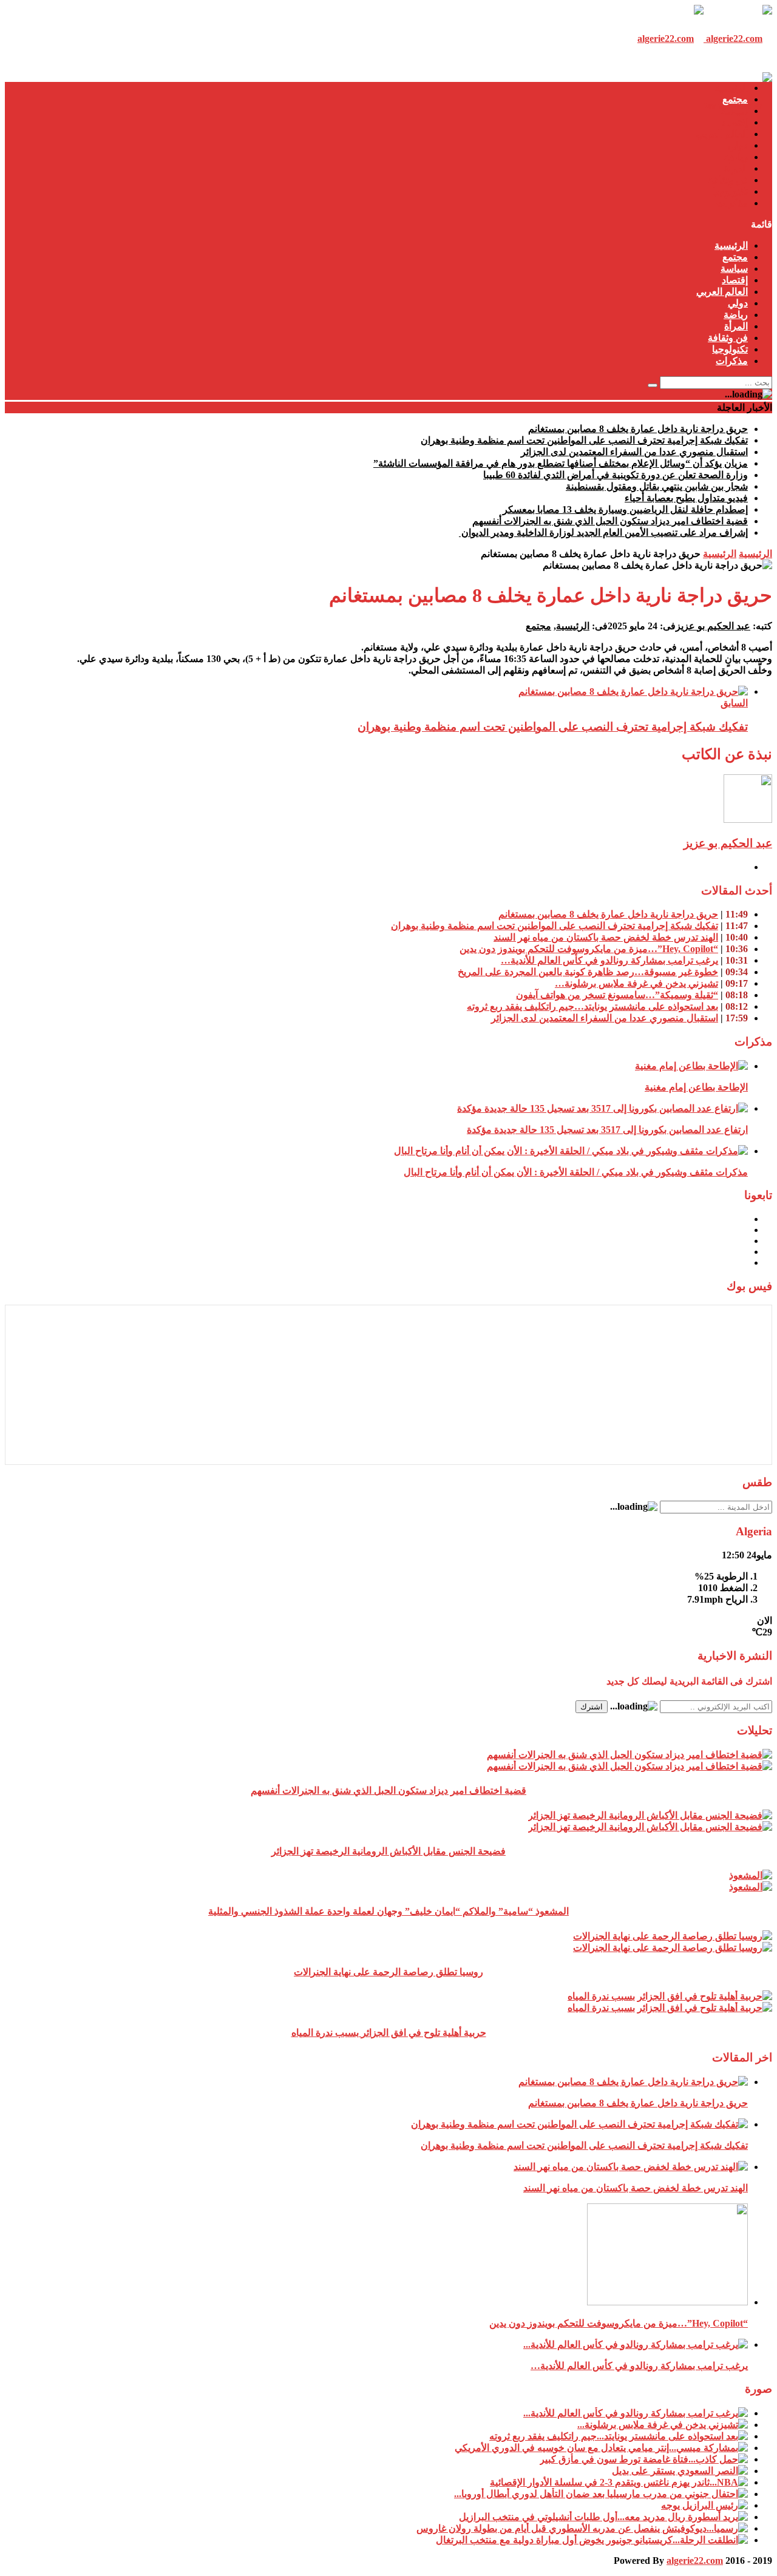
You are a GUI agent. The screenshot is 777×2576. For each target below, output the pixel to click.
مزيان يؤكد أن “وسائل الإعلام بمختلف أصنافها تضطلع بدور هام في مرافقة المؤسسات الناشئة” (561, 463)
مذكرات (732, 203)
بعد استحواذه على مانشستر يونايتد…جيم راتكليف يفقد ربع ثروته (592, 1006)
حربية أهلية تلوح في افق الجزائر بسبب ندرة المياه (389, 2033)
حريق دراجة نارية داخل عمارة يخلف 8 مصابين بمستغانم (638, 429)
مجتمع (735, 99)
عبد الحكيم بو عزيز (713, 626)
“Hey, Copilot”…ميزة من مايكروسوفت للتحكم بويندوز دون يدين (589, 949)
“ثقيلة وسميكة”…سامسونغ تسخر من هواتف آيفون (617, 995)
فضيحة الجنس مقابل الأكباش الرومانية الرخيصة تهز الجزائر (388, 1851)
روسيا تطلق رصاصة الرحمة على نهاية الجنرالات (388, 1972)
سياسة (734, 111)
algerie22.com (695, 2561)
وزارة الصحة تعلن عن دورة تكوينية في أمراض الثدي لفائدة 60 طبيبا (616, 475)
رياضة (736, 157)
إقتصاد (735, 122)
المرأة (736, 168)
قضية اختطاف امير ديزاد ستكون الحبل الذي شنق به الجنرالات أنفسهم (610, 521)
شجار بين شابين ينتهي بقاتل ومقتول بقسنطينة (657, 486)
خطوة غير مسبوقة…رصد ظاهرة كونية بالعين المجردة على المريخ (588, 972)
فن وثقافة (728, 180)
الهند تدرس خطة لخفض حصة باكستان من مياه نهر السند (606, 937)
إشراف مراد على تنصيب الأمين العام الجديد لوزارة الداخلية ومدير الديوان (603, 532)
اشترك (592, 1707)
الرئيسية (731, 88)
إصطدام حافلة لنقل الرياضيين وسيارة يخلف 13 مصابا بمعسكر (625, 509)
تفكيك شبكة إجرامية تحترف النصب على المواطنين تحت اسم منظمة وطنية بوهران (584, 440)
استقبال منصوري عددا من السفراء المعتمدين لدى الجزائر (634, 452)
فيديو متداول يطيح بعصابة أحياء (686, 498)
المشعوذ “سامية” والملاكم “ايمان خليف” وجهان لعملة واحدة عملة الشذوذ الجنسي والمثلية (388, 1911)
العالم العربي (722, 134)
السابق (734, 703)
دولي (738, 145)
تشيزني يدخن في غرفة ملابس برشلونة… (636, 983)
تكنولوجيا (730, 191)
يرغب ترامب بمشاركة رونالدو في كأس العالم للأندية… (609, 960)
